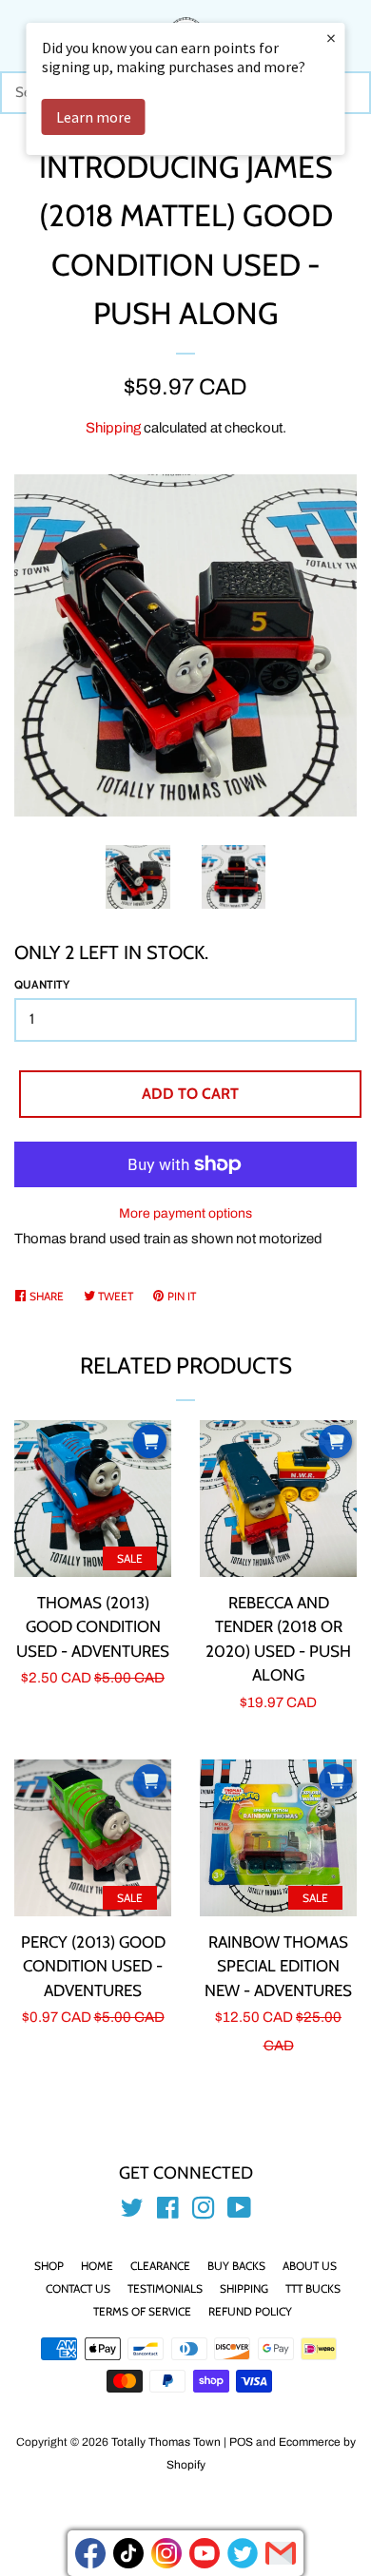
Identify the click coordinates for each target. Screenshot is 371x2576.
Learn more (94, 117)
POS (241, 2442)
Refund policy (250, 2311)
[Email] (281, 2553)
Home (97, 2266)
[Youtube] (205, 2553)
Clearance (160, 2266)
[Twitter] (243, 2553)
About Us (310, 2266)
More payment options (185, 1213)
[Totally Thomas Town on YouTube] (239, 2212)
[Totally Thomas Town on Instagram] (204, 2212)
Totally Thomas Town (166, 2442)
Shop (49, 2266)
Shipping (113, 428)
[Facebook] (90, 2553)
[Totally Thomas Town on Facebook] (168, 2212)
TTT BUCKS (313, 2288)
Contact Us (78, 2288)
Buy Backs (236, 2266)
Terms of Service (142, 2311)
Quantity (42, 984)
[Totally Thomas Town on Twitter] (132, 2212)
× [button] (331, 38)
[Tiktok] (128, 2553)
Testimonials (165, 2288)
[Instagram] (166, 2553)
